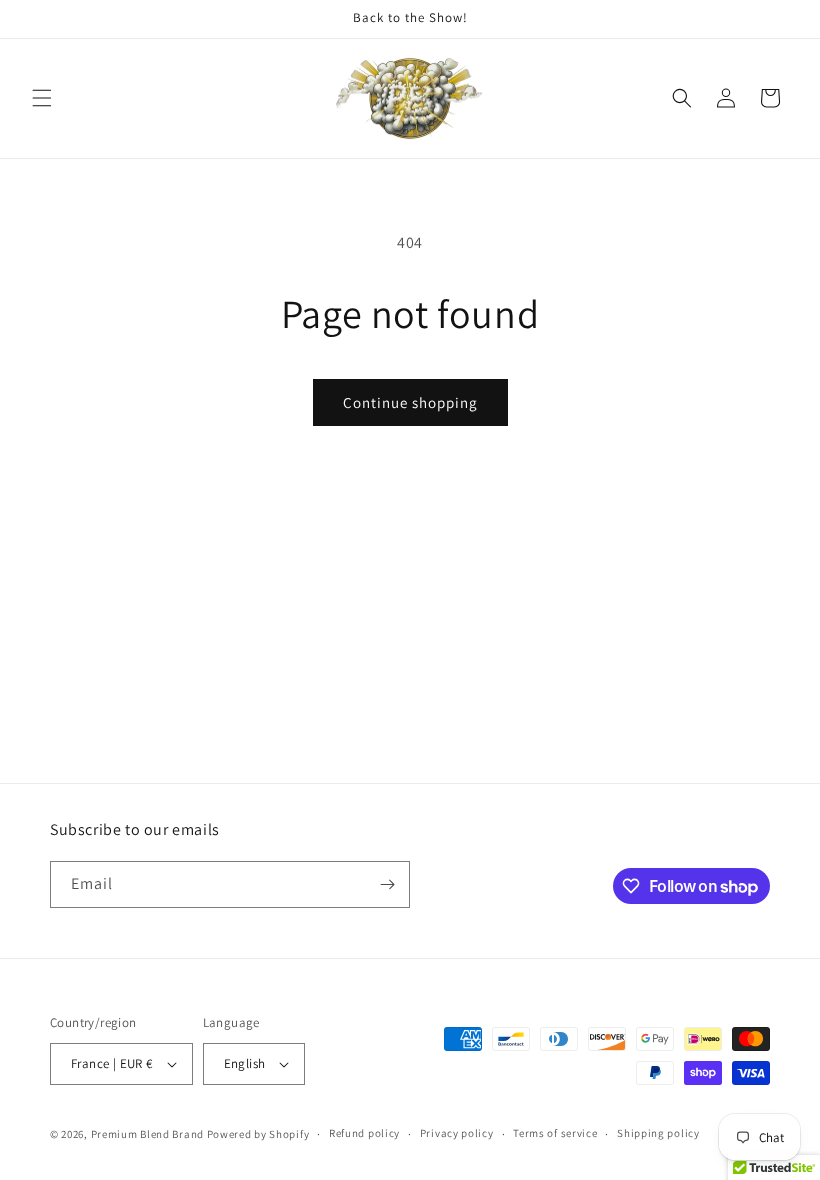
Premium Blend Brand (147, 1134)
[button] (42, 98)
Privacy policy (457, 1133)
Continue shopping (410, 402)
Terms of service (555, 1133)
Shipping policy (658, 1133)
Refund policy (364, 1133)
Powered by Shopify (258, 1134)
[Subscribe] (387, 884)
